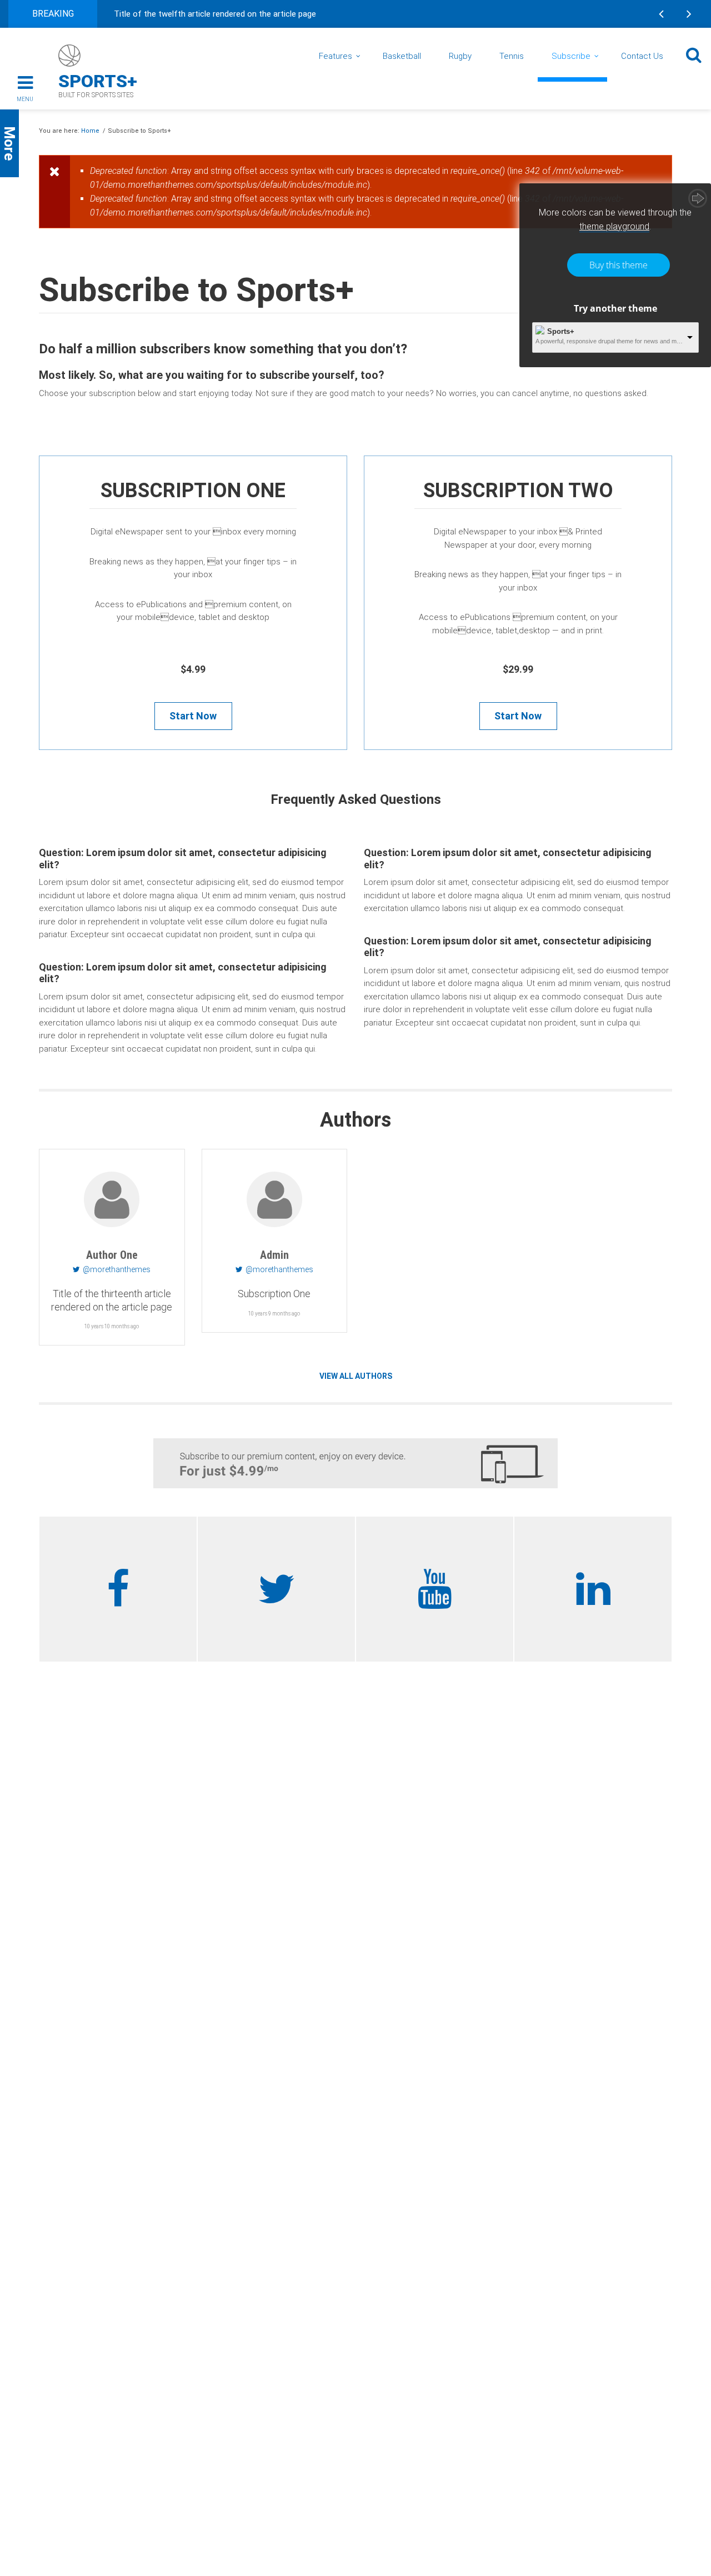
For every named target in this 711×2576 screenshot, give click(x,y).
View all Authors (356, 1376)
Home (90, 131)
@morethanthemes (117, 1269)
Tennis (512, 56)
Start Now (193, 716)
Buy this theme (619, 265)
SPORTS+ (98, 81)
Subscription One (193, 491)
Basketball (402, 56)
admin (274, 1255)
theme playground (614, 226)
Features (336, 56)
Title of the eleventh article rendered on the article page (217, 14)
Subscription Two (518, 491)
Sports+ (561, 331)
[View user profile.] (112, 1199)
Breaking (53, 14)
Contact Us (642, 56)
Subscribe (571, 56)
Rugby (460, 56)
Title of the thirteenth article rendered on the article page (112, 1300)
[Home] (69, 56)
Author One (112, 1255)
